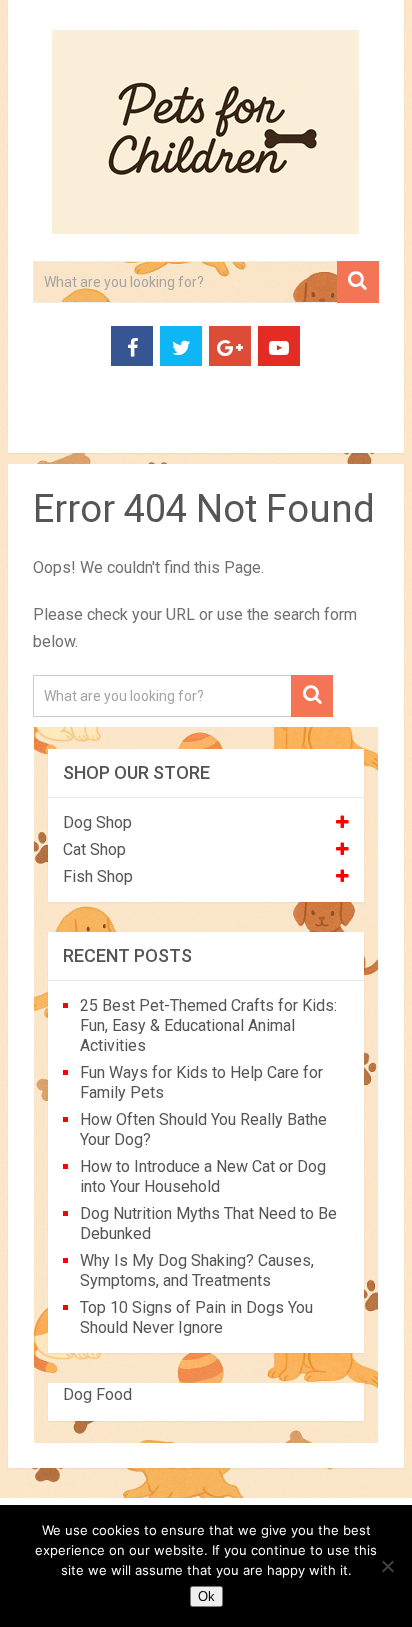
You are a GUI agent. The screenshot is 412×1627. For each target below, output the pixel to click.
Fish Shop (98, 876)
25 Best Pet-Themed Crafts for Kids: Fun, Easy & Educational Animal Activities (208, 1025)
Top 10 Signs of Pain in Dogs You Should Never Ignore (196, 1317)
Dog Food (97, 1394)
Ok (206, 1596)
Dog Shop (97, 822)
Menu (42, 429)
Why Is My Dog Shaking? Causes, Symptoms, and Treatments (197, 1270)
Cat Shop (94, 849)
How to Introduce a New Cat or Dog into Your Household (203, 1176)
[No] (387, 1566)
